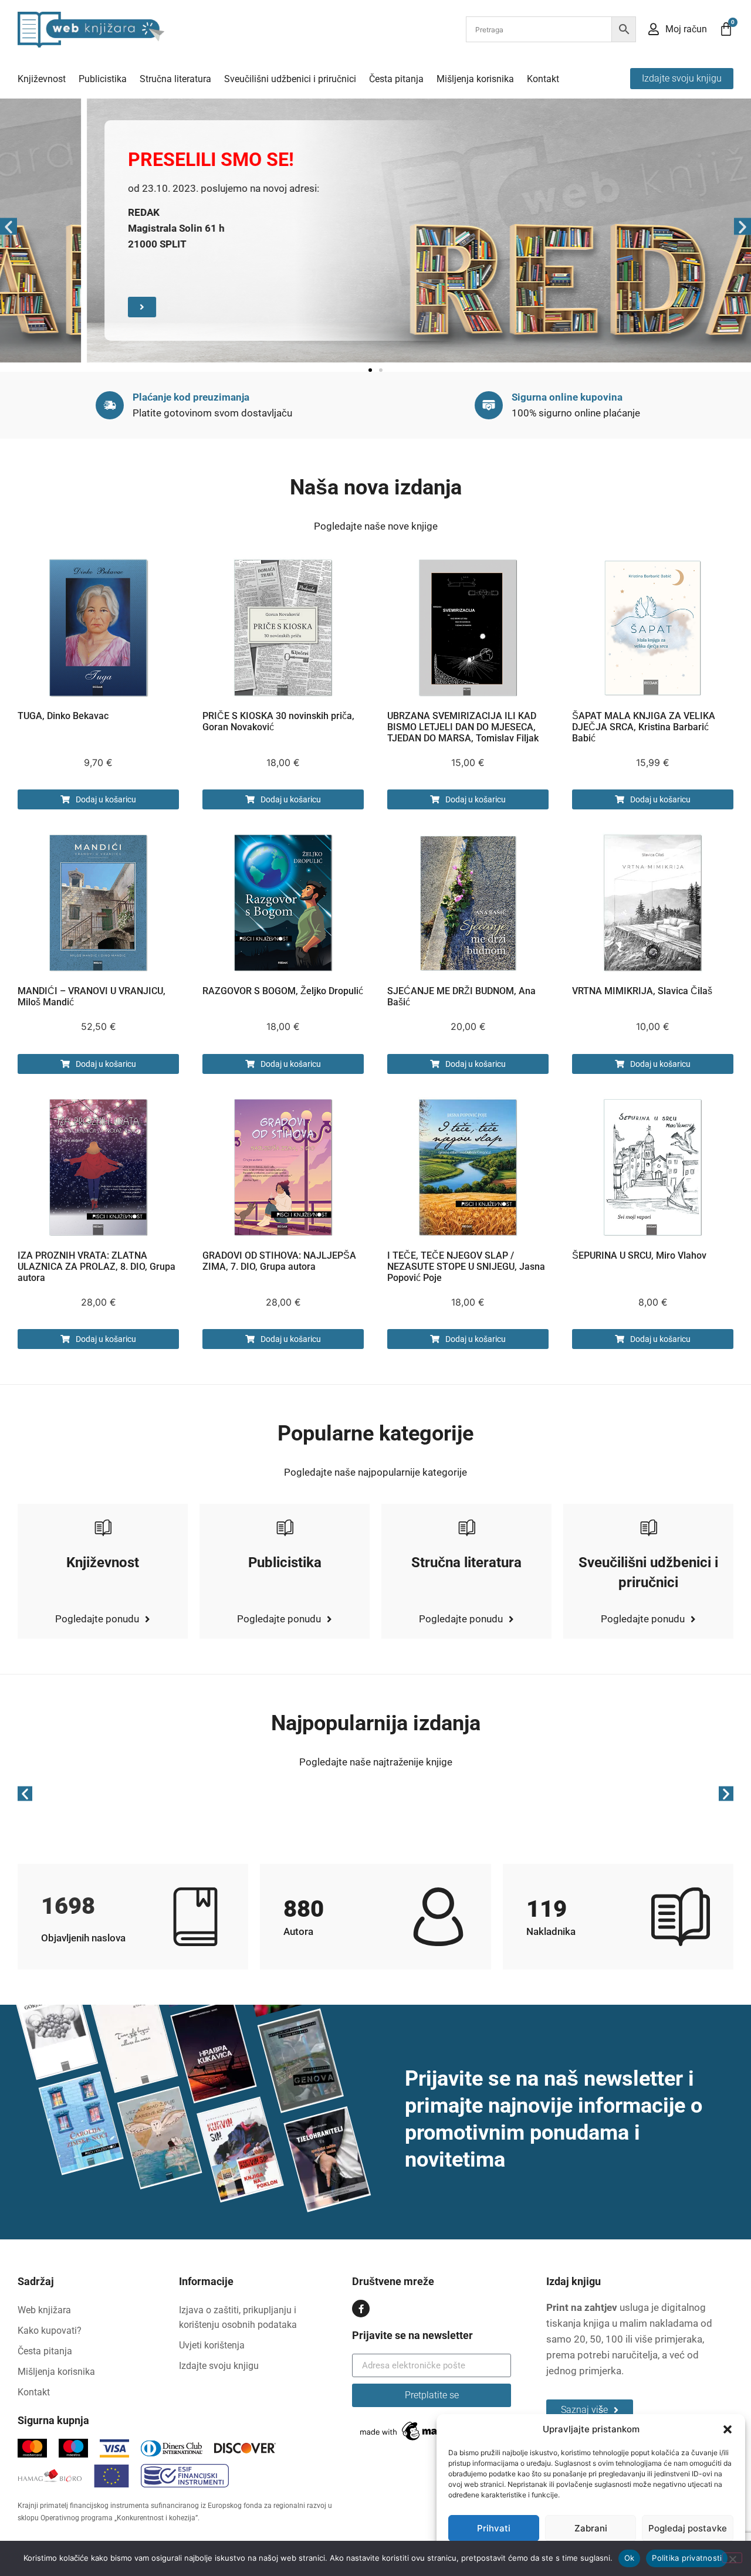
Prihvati (494, 2528)
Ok (630, 2558)
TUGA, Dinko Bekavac (63, 716)
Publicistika (103, 79)
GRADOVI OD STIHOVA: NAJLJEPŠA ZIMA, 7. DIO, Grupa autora (279, 1261)
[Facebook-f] (361, 2309)
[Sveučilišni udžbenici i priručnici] (648, 1527)
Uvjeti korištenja (212, 2345)
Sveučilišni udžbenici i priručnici (290, 79)
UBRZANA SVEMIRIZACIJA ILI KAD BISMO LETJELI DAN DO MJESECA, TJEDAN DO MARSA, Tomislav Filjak (463, 727)
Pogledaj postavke (688, 2528)
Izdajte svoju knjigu (219, 2366)
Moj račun (686, 29)
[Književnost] (103, 1527)
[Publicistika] (285, 1527)
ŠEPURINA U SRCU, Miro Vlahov (639, 1255)
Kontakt (543, 79)
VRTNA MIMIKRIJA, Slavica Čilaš (642, 991)
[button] (728, 2429)
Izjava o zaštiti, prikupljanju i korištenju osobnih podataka (238, 2317)
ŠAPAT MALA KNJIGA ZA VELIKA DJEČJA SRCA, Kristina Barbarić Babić (644, 727)
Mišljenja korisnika (475, 79)
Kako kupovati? (50, 2331)
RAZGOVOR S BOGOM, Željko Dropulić (283, 991)
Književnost (42, 79)
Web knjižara (44, 2310)
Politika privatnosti (687, 2558)
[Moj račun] (654, 29)
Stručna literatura (175, 79)
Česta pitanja (396, 79)
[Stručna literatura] (466, 1527)
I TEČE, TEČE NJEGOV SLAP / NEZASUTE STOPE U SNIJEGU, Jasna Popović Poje (466, 1267)
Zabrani (591, 2528)
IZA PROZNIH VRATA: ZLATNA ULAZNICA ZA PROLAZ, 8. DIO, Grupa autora (97, 1267)
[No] (732, 2558)
